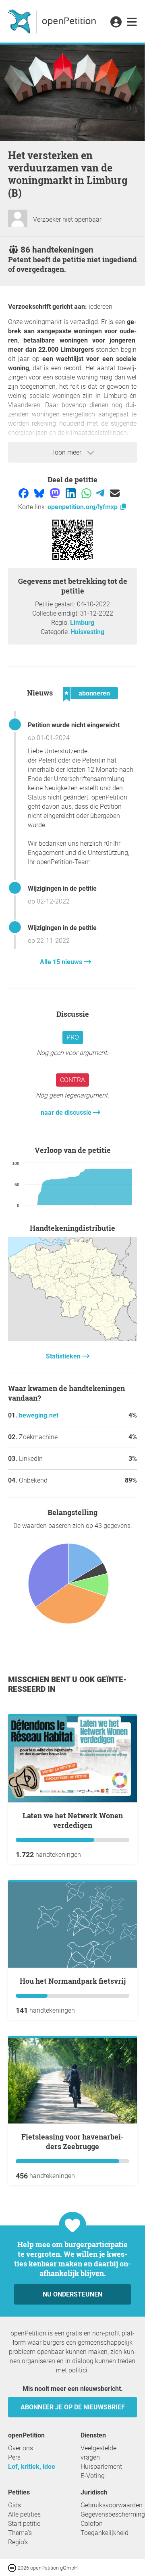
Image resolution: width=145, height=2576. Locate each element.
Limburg (82, 623)
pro (73, 1037)
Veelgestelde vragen (98, 2453)
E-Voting (93, 2476)
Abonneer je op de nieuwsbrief (73, 2407)
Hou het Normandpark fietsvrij (73, 1981)
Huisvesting (87, 632)
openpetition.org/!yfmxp (83, 507)
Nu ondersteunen (72, 2294)
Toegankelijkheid (105, 2533)
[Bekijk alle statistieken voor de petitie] (72, 1339)
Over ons (21, 2448)
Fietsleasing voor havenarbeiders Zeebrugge (72, 2142)
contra (72, 1080)
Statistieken (64, 1356)
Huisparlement (101, 2467)
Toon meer (67, 452)
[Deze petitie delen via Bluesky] (40, 493)
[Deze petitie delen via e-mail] (115, 493)
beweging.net (39, 1415)
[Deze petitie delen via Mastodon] (56, 493)
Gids (14, 2505)
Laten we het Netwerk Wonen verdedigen (73, 1820)
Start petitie (24, 2524)
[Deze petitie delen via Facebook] (24, 493)
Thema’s (20, 2533)
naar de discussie (67, 1113)
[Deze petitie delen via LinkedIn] (71, 493)
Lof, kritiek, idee (32, 2467)
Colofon (92, 2524)
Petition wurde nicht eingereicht (74, 725)
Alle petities (24, 2514)
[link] (132, 22)
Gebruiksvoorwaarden (112, 2505)
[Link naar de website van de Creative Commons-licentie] (13, 2567)
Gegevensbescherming (113, 2514)
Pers (14, 2457)
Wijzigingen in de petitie (62, 888)
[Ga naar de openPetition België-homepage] (53, 21)
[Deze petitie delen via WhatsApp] (87, 493)
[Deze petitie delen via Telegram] (101, 493)
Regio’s (18, 2542)
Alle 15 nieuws (62, 962)
